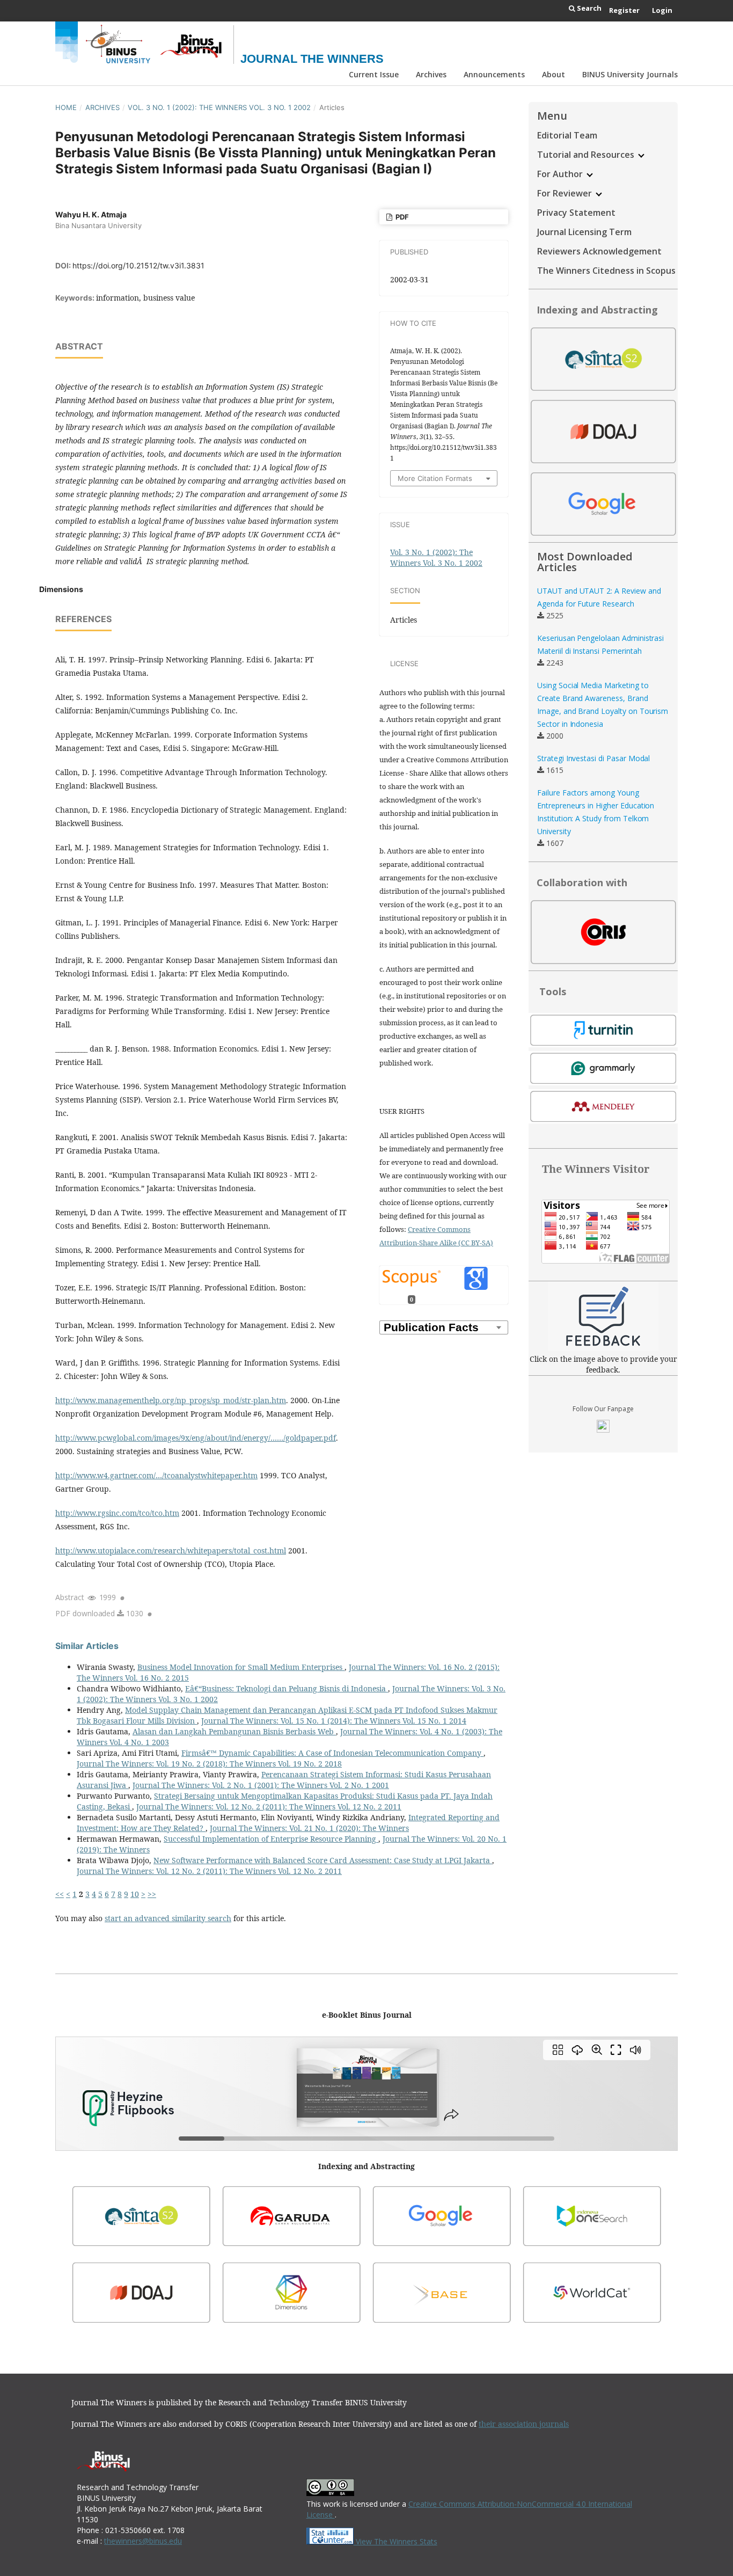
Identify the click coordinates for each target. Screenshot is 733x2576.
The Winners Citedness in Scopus (606, 271)
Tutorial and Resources (587, 155)
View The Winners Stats (395, 2541)
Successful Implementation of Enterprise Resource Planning (271, 1839)
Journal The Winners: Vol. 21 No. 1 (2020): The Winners (309, 1828)
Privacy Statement (576, 213)
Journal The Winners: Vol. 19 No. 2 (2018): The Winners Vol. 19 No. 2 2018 (209, 1764)
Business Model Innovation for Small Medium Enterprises (241, 1667)
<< (60, 1894)
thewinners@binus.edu (143, 2541)
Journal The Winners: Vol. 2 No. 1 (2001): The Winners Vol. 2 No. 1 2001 (261, 1785)
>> (152, 1894)
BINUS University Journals (630, 74)
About (554, 74)
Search (588, 8)
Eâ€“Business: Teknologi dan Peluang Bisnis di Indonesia (287, 1688)
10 (135, 1894)
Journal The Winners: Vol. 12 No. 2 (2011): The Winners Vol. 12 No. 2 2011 (269, 1807)
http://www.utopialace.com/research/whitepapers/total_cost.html (171, 1550)
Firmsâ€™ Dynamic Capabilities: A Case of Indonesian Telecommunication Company (332, 1753)
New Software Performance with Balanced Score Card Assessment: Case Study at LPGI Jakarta (323, 1860)
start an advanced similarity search (168, 1918)
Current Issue (374, 74)
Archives (431, 74)
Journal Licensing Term (584, 232)
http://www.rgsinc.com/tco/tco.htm (117, 1513)
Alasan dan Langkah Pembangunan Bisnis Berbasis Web (234, 1731)
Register (624, 10)
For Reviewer (566, 193)
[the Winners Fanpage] (603, 1430)
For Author (561, 174)
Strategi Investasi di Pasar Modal (593, 758)
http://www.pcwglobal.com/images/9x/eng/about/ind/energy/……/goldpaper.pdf (196, 1438)
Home (66, 107)
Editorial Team (567, 135)
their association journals (524, 2424)
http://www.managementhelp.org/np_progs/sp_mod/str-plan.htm (171, 1400)
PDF (401, 217)
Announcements (494, 74)
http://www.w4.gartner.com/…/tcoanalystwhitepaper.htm (156, 1475)
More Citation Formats (435, 478)
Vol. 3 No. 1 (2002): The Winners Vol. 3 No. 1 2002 (219, 107)
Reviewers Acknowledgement (599, 251)
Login (662, 10)
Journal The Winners (312, 59)
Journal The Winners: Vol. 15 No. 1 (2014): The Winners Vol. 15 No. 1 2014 (334, 1721)
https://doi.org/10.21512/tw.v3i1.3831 (138, 265)
